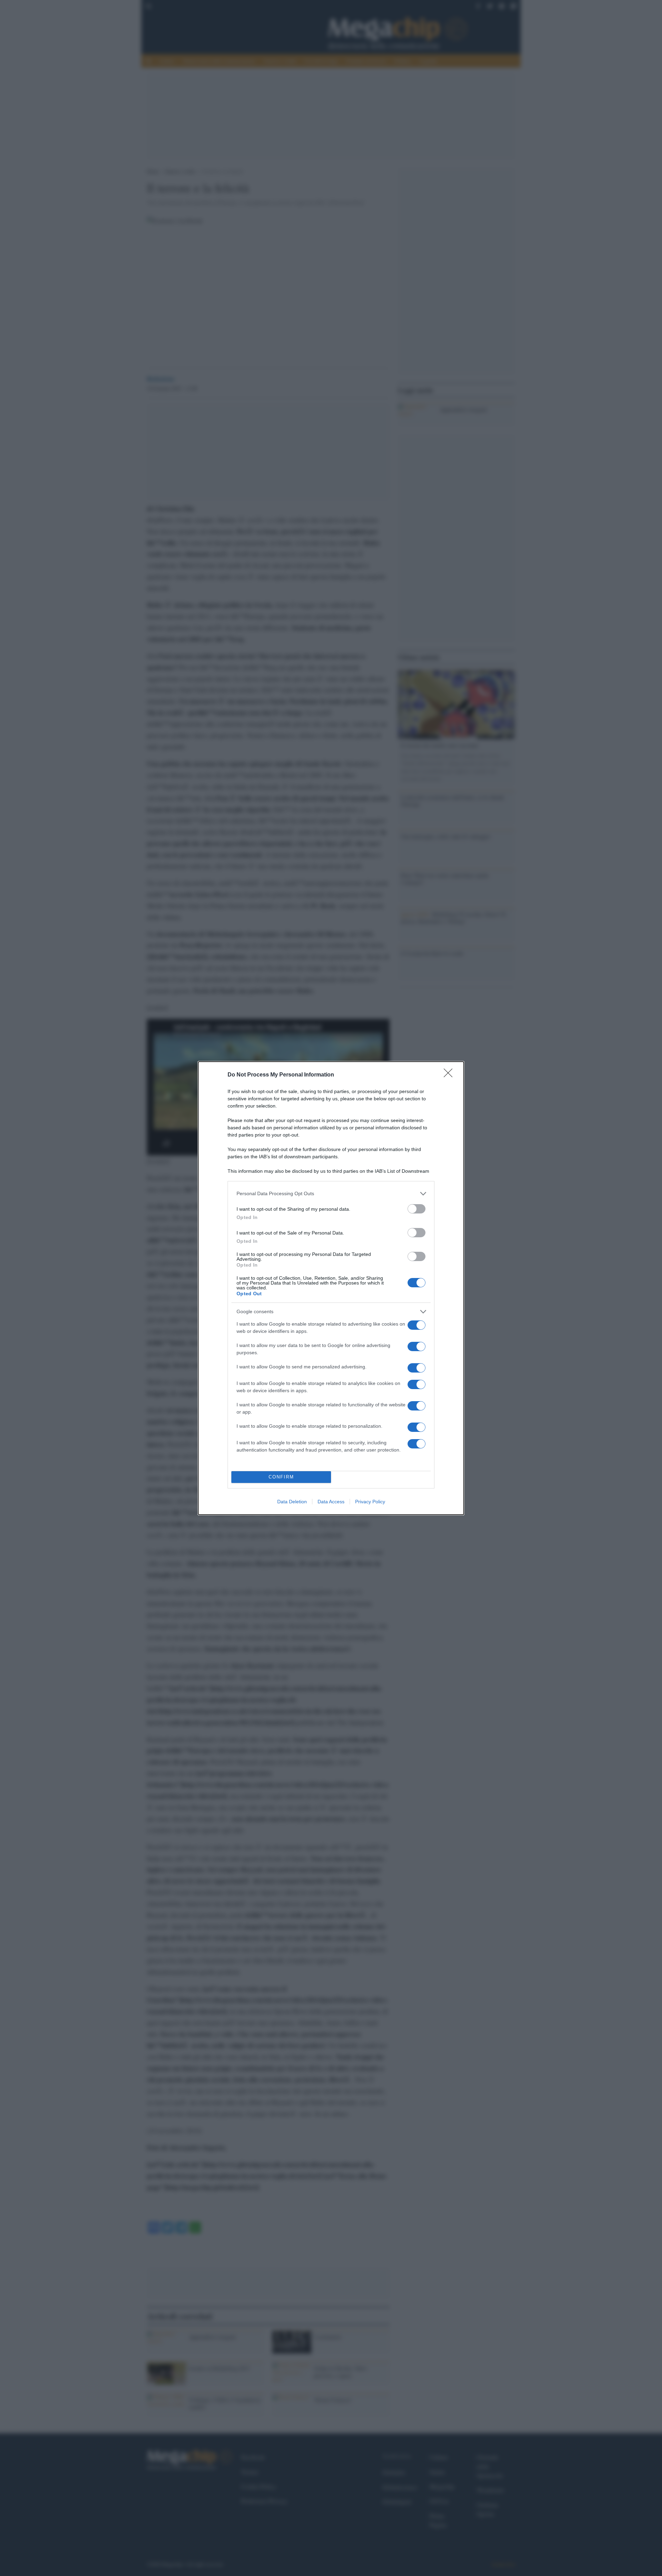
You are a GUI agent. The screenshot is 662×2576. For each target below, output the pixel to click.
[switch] (417, 1209)
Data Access (331, 1502)
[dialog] (331, 1288)
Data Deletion (292, 1502)
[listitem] (331, 1194)
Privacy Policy (370, 1502)
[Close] (450, 1075)
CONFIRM (281, 1477)
